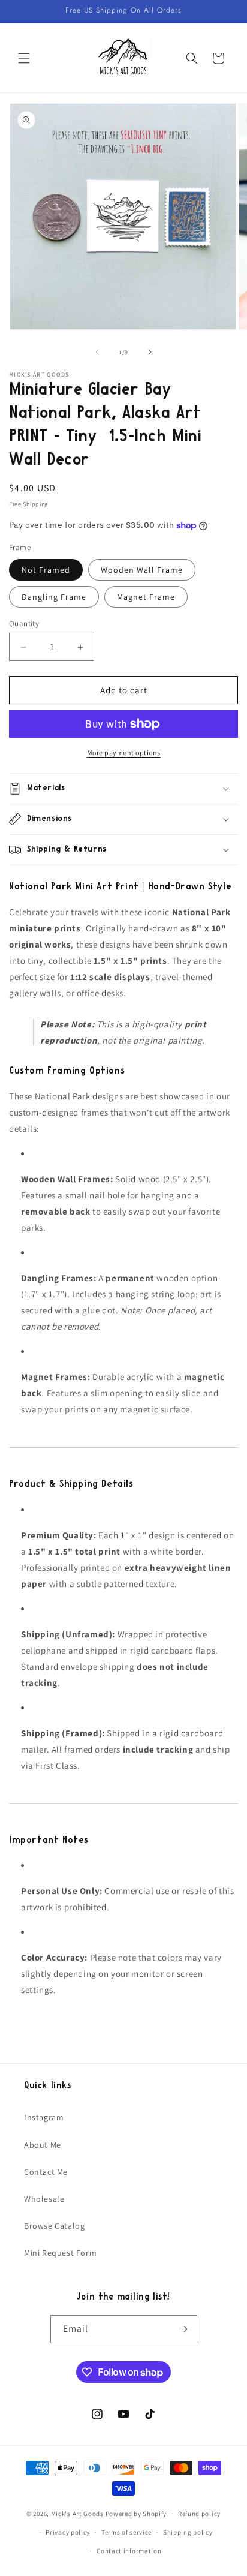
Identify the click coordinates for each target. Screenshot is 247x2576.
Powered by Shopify (136, 2514)
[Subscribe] (183, 2329)
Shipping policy (188, 2532)
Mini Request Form (60, 2253)
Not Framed (46, 570)
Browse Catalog (54, 2226)
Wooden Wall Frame (142, 570)
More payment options (124, 752)
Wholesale (44, 2199)
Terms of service (126, 2532)
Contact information (129, 2551)
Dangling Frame (54, 597)
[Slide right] (150, 352)
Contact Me (46, 2172)
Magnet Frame (146, 597)
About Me (43, 2145)
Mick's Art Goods (77, 2514)
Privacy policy (68, 2532)
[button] (24, 58)
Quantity (24, 623)
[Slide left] (97, 352)
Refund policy (199, 2514)
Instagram (44, 2117)
